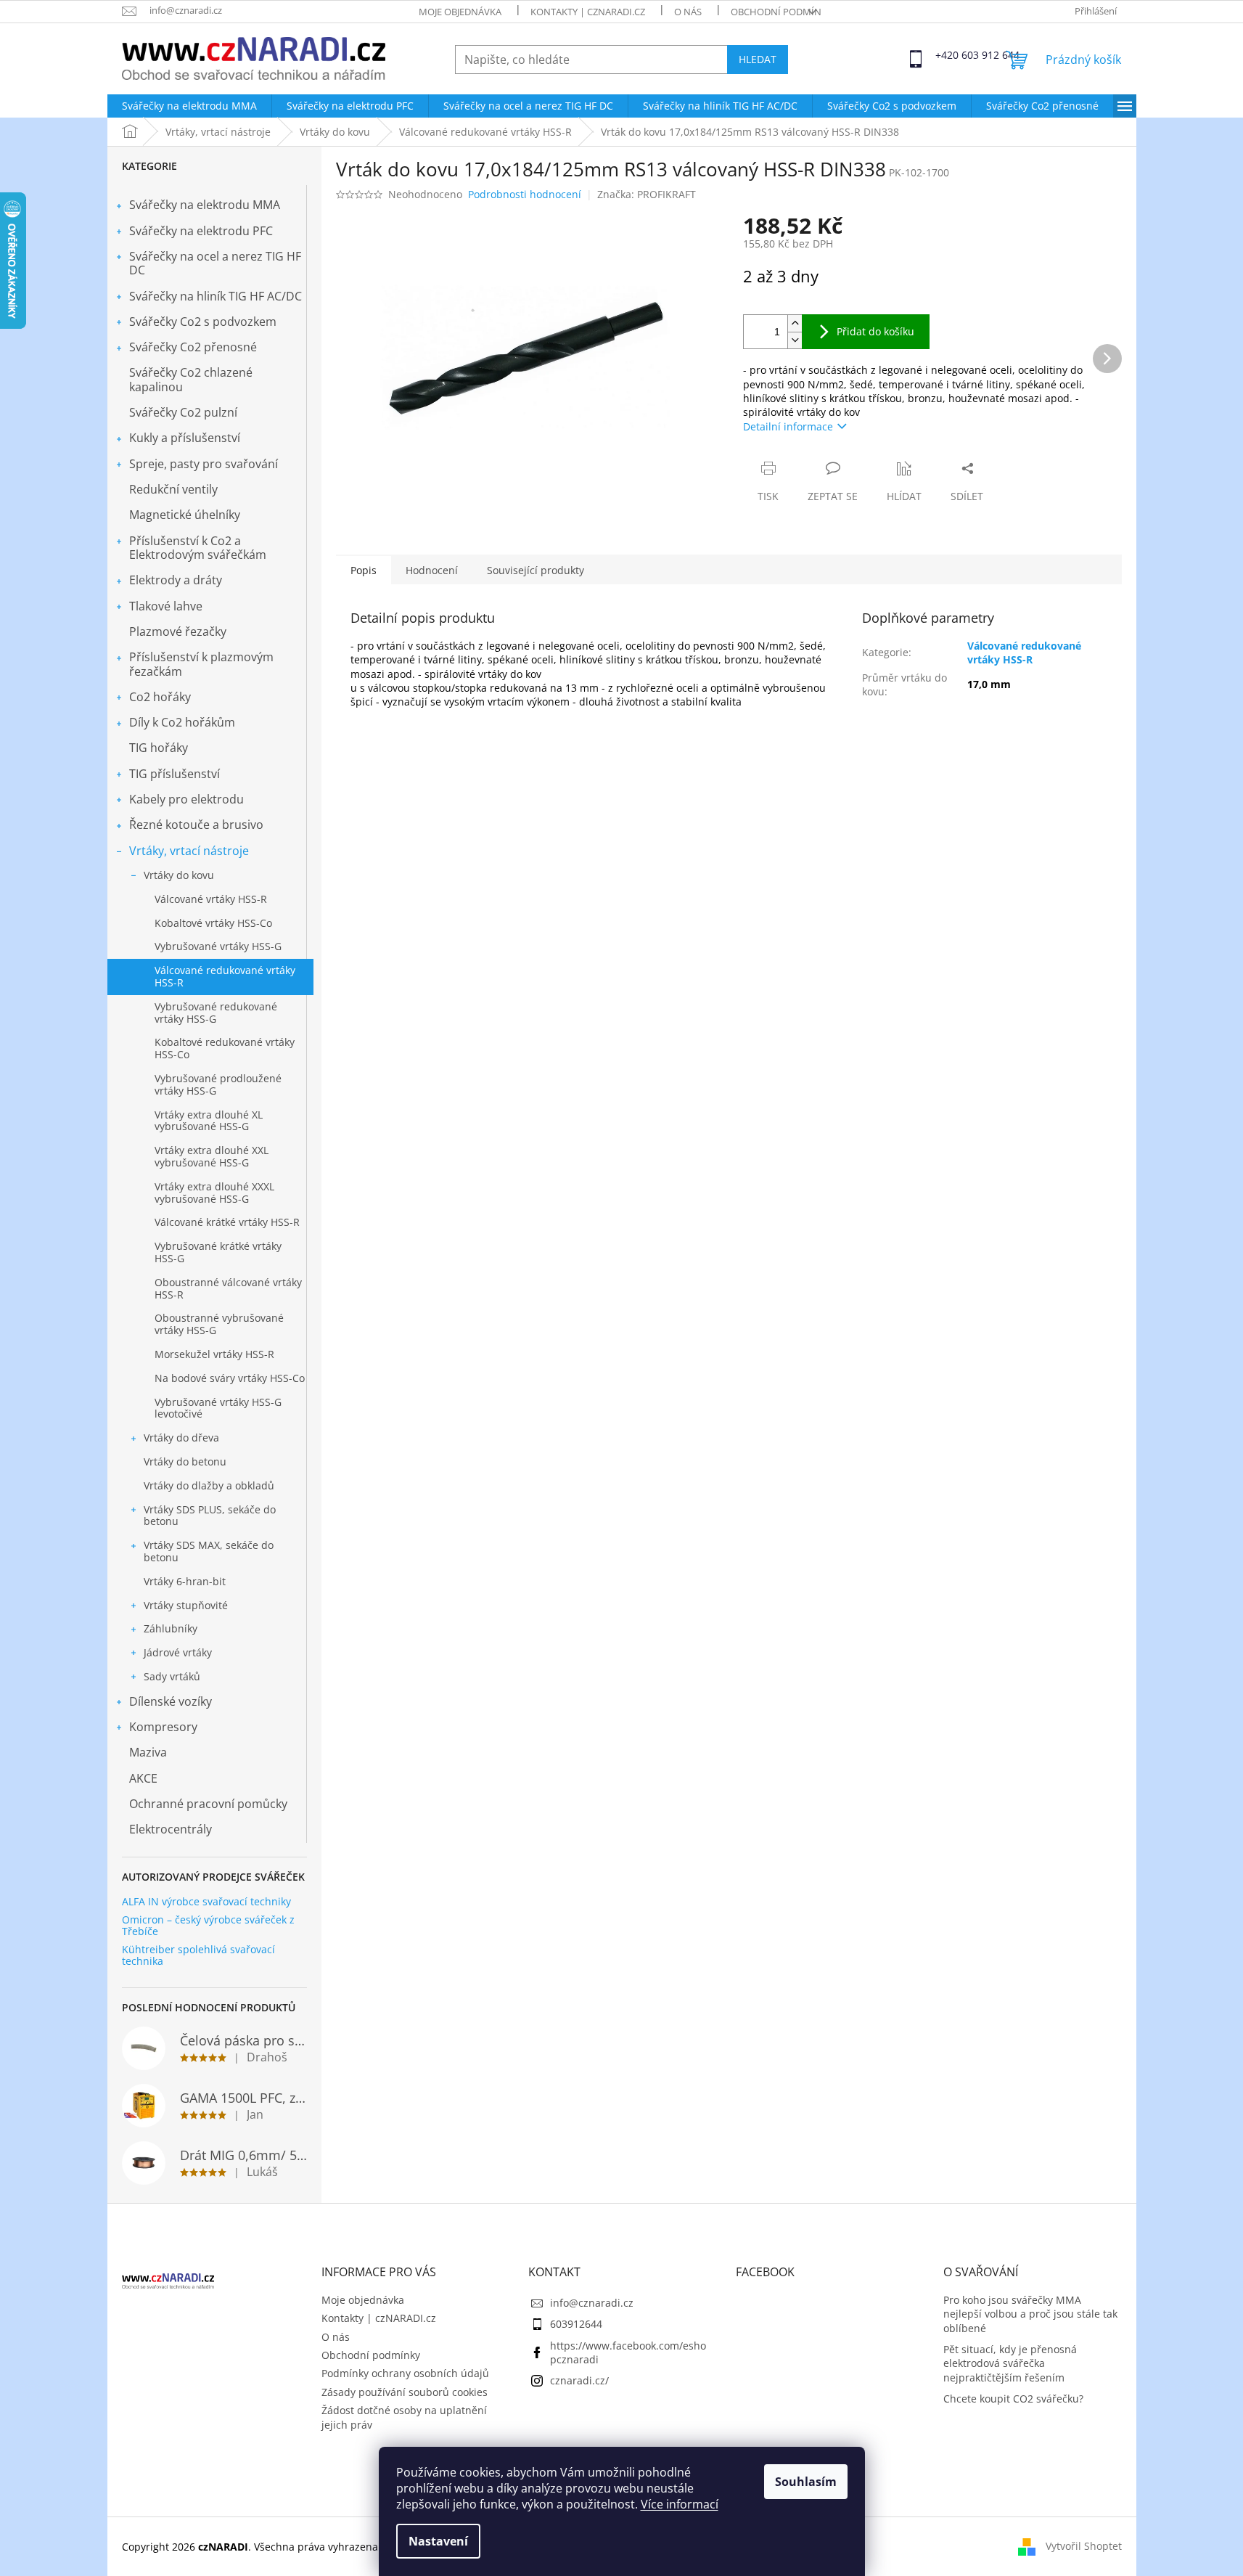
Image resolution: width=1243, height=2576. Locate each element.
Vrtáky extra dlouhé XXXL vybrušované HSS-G (214, 1193)
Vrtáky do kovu (179, 875)
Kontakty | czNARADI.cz (588, 12)
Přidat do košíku (875, 331)
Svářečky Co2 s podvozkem (203, 322)
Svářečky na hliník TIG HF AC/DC (216, 296)
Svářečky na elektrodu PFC (201, 231)
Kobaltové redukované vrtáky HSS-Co (225, 1048)
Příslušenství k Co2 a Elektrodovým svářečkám (198, 548)
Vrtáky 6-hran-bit (185, 1581)
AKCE (143, 1778)
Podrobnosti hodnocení (525, 194)
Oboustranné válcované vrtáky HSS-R (228, 1288)
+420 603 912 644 (948, 55)
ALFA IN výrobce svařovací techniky (206, 1901)
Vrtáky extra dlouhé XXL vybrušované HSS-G (212, 1156)
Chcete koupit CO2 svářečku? (1013, 2399)
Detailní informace (788, 426)
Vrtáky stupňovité (186, 1605)
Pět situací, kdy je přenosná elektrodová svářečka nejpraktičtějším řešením (1010, 2363)
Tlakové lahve (166, 606)
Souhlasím (806, 2482)
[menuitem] (189, 106)
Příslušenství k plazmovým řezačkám (201, 664)
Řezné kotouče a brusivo (196, 825)
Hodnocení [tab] (432, 570)
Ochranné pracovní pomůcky (208, 1804)
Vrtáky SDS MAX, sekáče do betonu (209, 1551)
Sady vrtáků (172, 1676)
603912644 (576, 2324)
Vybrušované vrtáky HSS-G (218, 946)
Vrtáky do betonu (185, 1461)
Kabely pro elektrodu (186, 799)
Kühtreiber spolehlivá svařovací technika (198, 1955)
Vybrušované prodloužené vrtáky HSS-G (218, 1084)
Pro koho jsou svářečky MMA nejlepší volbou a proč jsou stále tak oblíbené (1030, 2314)
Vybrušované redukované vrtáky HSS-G (216, 1013)
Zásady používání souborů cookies (405, 2392)
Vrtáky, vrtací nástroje (189, 851)
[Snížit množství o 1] (795, 340)
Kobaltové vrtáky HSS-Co (213, 923)
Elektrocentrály (171, 1829)
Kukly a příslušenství (185, 438)
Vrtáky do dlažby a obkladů (209, 1485)
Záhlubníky (171, 1628)
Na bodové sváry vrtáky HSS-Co (230, 1378)
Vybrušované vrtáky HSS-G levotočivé (218, 1408)
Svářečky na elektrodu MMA (205, 205)
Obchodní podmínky (782, 12)
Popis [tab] (364, 570)
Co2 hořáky (160, 697)
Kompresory (163, 1727)
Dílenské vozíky (171, 1701)
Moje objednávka (460, 12)
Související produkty (536, 570)
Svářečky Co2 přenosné (193, 347)
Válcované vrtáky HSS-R (211, 899)
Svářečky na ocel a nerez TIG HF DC (215, 263)
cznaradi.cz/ (579, 2380)
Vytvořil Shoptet (1084, 2546)
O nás (688, 12)
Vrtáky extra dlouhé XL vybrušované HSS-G (209, 1121)
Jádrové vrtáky (178, 1652)
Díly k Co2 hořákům (182, 722)
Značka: (647, 194)
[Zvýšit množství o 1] (795, 323)
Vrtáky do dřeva (181, 1438)
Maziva (148, 1752)
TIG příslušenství (175, 774)
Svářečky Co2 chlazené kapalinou (191, 379)
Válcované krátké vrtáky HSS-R (227, 1222)
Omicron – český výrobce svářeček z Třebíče (208, 1925)
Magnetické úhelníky (185, 515)
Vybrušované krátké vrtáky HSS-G (218, 1252)
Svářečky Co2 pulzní (183, 412)
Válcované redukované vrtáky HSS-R (225, 976)
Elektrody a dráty (176, 580)
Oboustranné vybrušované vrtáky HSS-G (219, 1324)
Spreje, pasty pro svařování (204, 464)
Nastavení (438, 2541)
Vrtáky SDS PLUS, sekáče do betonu (210, 1516)
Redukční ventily (173, 489)
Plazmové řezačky (178, 631)
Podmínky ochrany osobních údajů (405, 2373)
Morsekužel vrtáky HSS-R (214, 1354)
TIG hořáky (159, 748)
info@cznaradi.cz (592, 2303)
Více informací (680, 2504)
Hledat (758, 59)
